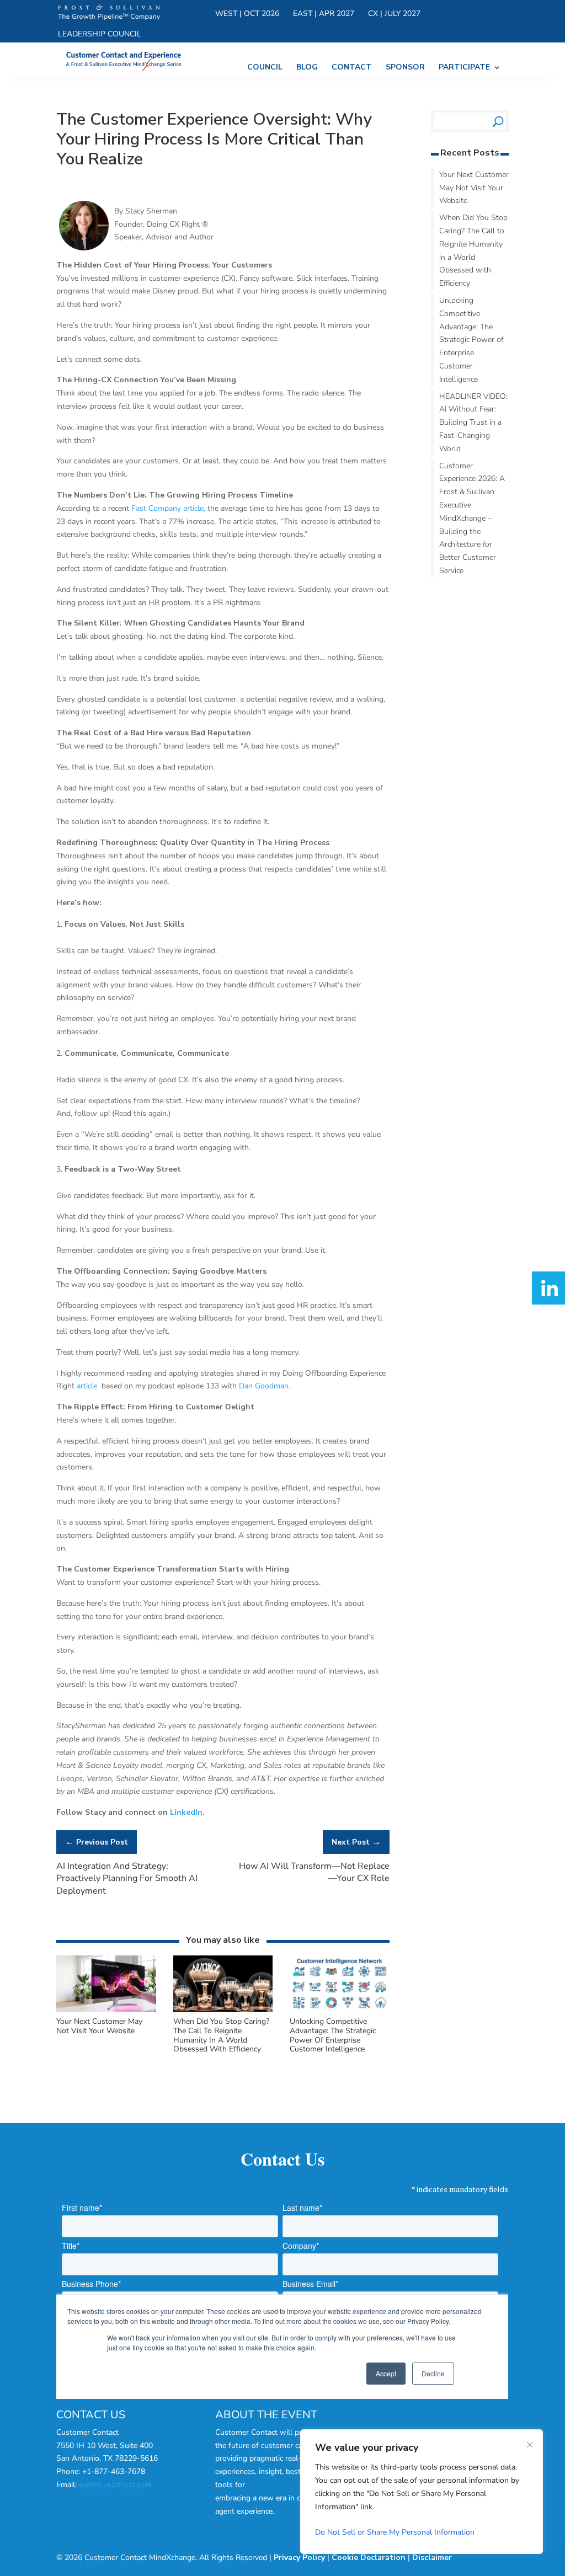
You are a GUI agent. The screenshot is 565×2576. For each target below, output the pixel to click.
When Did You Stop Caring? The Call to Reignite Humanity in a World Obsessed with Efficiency (221, 2035)
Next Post (356, 1842)
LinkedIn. (187, 1812)
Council (265, 68)
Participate (464, 68)
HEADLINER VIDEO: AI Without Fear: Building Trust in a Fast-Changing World (473, 423)
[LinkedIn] (548, 1288)
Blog (307, 68)
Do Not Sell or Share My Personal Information (395, 2532)
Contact (352, 68)
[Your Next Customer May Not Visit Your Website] (106, 2010)
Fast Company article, (168, 508)
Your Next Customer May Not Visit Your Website (99, 2026)
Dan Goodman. (265, 1386)
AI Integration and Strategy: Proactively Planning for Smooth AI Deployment (127, 1878)
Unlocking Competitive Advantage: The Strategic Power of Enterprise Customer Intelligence (333, 2035)
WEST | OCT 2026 (247, 14)
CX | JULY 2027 (394, 14)
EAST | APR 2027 (324, 14)
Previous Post (97, 1842)
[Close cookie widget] (530, 2445)
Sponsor (405, 68)
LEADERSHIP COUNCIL (100, 35)
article (88, 1386)
